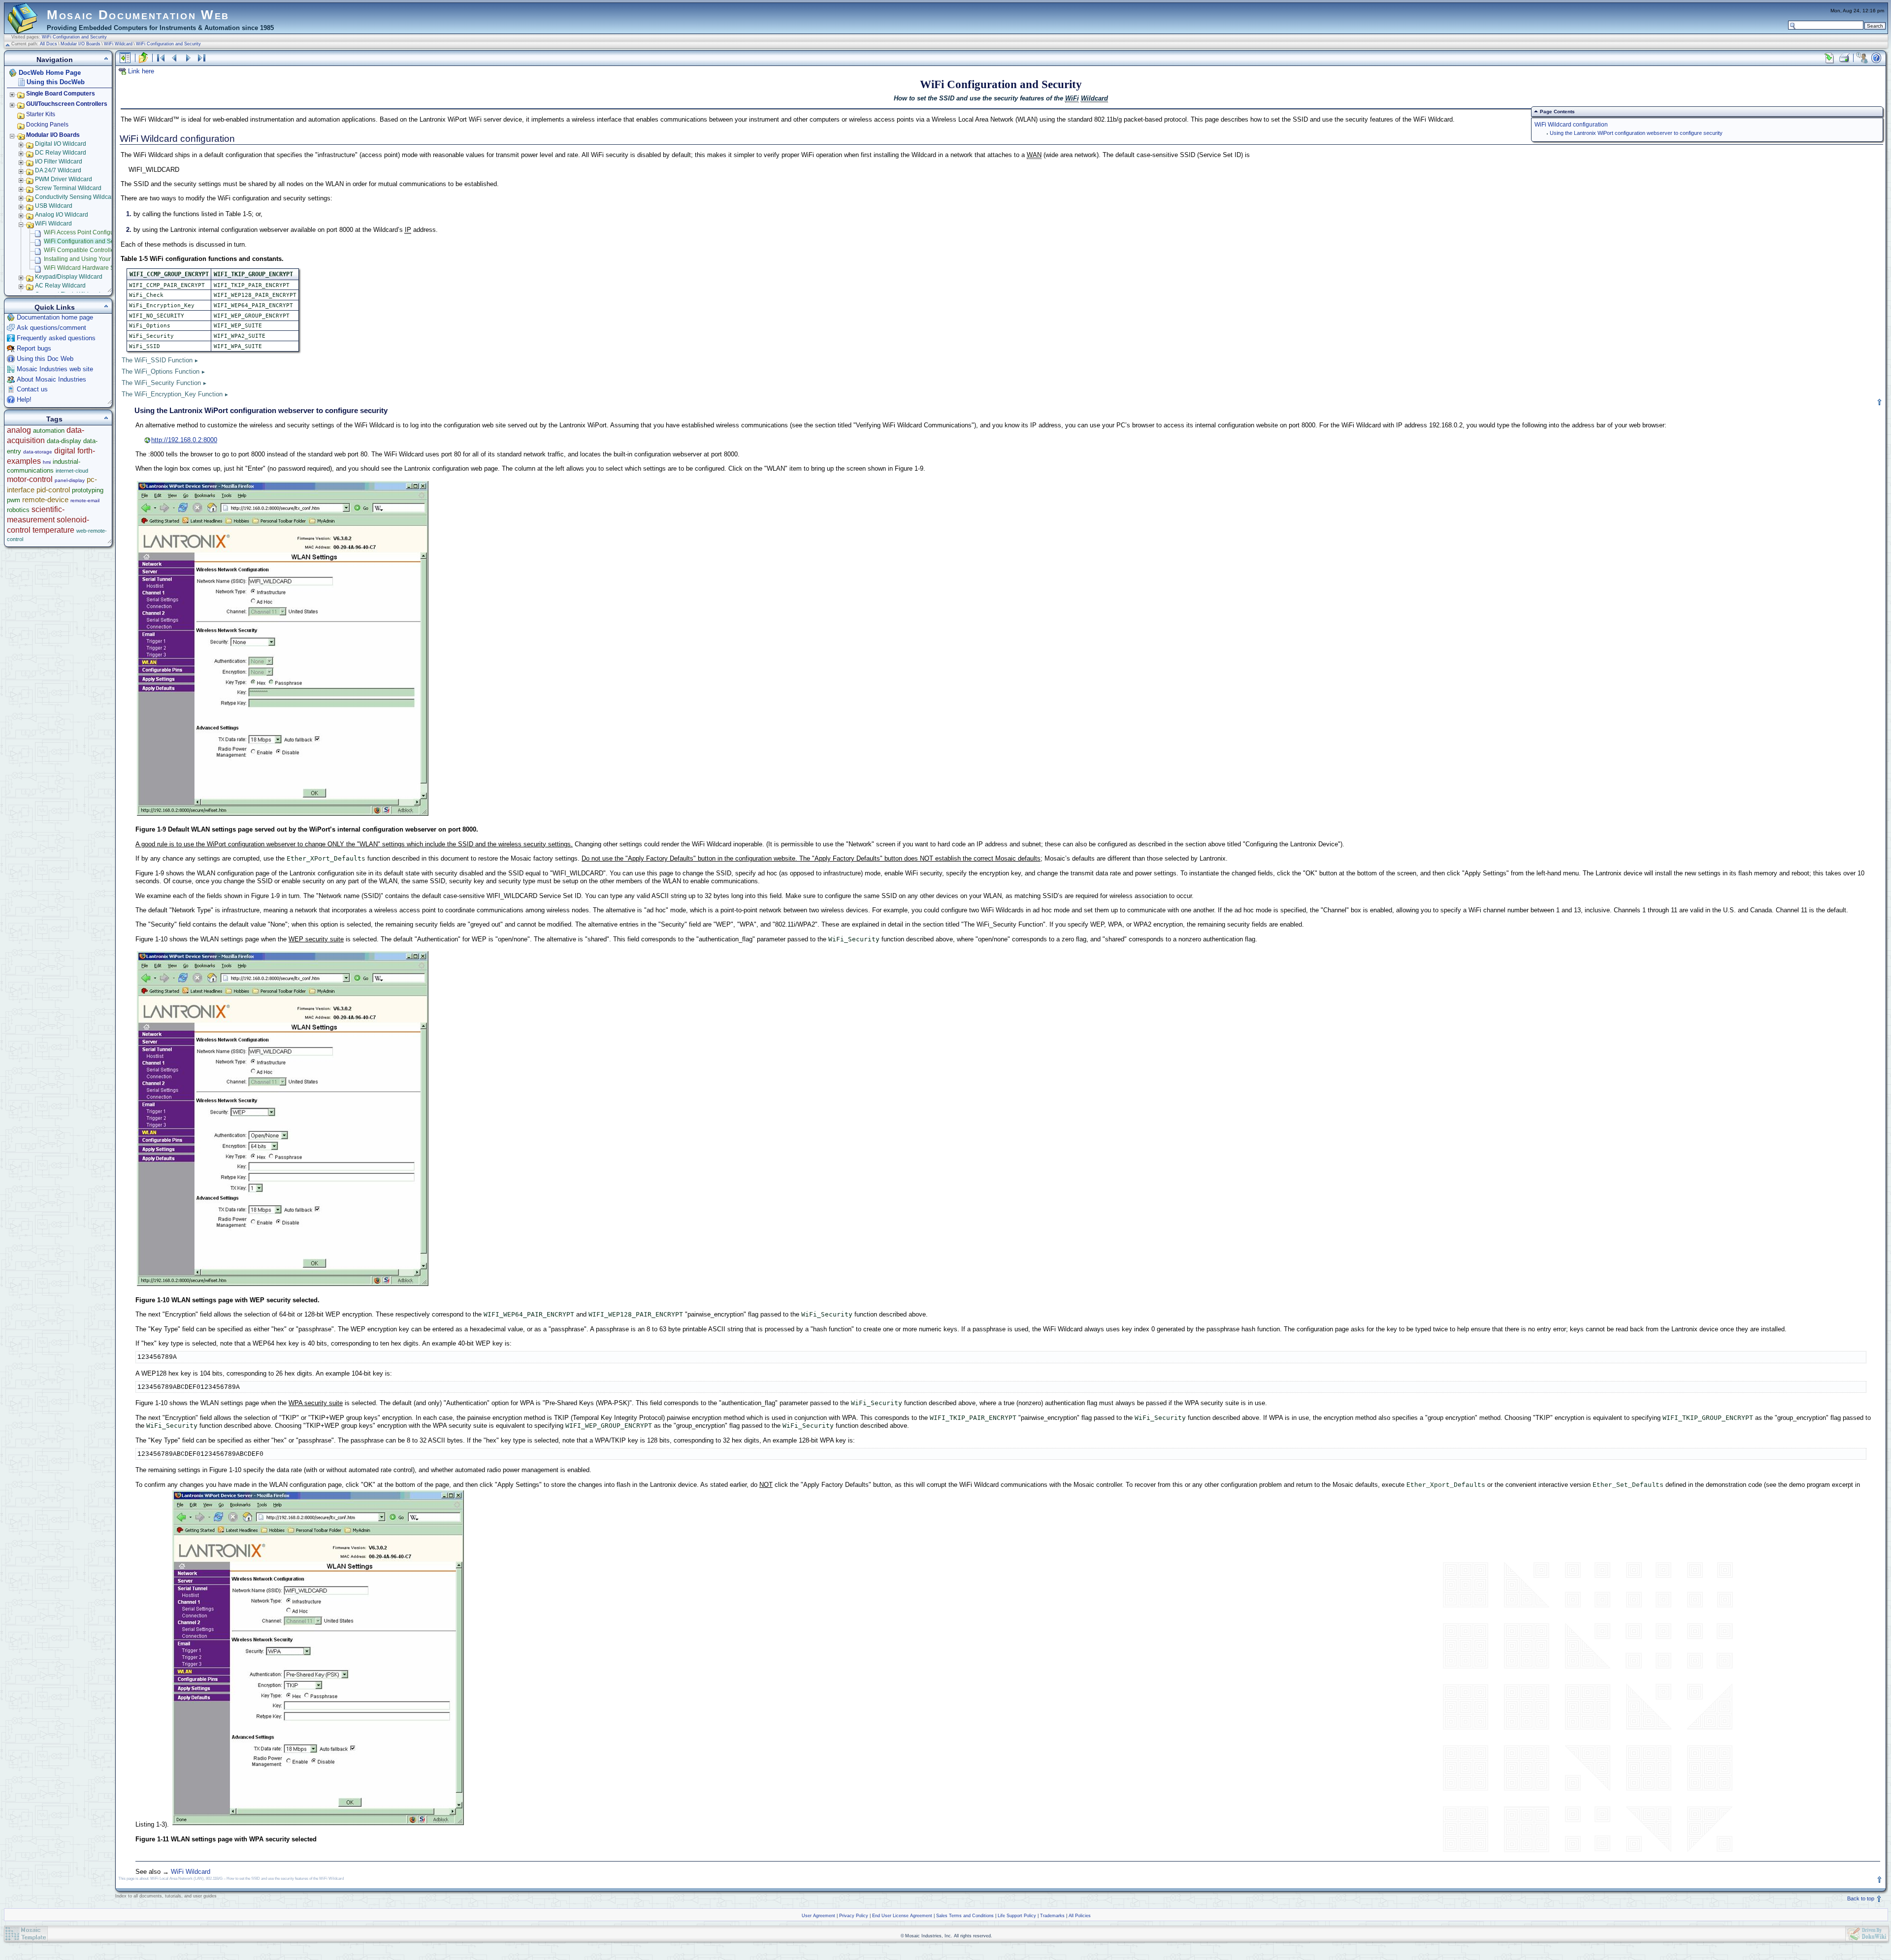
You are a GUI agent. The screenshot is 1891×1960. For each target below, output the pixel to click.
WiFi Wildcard (118, 44)
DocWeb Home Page (50, 73)
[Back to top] (1880, 402)
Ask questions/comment (51, 328)
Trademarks (1052, 1916)
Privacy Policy (854, 1916)
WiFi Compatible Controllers (82, 250)
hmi (47, 462)
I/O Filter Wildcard (59, 161)
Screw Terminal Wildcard (68, 188)
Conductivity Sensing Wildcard (76, 197)
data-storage (38, 452)
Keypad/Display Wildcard (69, 277)
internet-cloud (72, 471)
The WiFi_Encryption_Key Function (172, 394)
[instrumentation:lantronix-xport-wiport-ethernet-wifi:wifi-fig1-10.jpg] (283, 1285)
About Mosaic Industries (51, 379)
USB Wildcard (54, 206)
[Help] (1876, 58)
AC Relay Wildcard (60, 286)
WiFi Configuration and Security (74, 37)
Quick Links (55, 307)
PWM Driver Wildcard (64, 179)
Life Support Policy (1017, 1916)
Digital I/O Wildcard (61, 144)
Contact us (32, 389)
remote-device (45, 499)
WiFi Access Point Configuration (86, 232)
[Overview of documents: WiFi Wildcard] (161, 58)
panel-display (70, 480)
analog (19, 430)
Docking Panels (47, 125)
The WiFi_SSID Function (157, 360)
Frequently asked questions (56, 338)
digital (65, 451)
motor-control (30, 479)
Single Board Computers (61, 94)
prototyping (88, 490)
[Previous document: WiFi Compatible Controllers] (174, 58)
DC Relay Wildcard (61, 153)
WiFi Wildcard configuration (1571, 124)
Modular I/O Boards (81, 44)
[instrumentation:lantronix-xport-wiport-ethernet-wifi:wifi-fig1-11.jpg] (318, 1824)
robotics (18, 510)
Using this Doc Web (45, 359)
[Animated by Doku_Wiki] (1867, 1934)
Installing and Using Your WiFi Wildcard (97, 259)
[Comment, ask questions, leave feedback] (1862, 58)
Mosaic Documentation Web (138, 15)
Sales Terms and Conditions (965, 1916)
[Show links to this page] (1829, 58)
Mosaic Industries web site (55, 369)
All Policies (1080, 1916)
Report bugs (34, 348)
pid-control (53, 490)
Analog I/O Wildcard (62, 215)
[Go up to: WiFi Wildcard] (143, 58)
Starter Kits (41, 114)
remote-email (85, 500)
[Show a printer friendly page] (1844, 58)
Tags (54, 419)
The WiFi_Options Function (161, 371)
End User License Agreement (902, 1916)
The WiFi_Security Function (161, 383)
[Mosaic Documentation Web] (23, 29)
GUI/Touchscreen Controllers (67, 104)
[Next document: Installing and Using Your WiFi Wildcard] (188, 58)
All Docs (49, 44)
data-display (64, 441)
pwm (14, 500)
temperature (53, 530)
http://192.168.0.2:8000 (184, 440)
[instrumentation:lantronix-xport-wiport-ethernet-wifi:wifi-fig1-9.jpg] (283, 815)
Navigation (55, 60)
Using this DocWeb (56, 82)
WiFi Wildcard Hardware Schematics (93, 268)
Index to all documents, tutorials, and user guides (166, 1896)
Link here (141, 71)
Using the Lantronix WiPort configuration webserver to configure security (1636, 133)
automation (49, 431)
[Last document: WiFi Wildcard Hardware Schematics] (202, 58)
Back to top (1861, 1898)
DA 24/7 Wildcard (58, 170)
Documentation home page (55, 317)
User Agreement (818, 1916)
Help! (24, 400)
